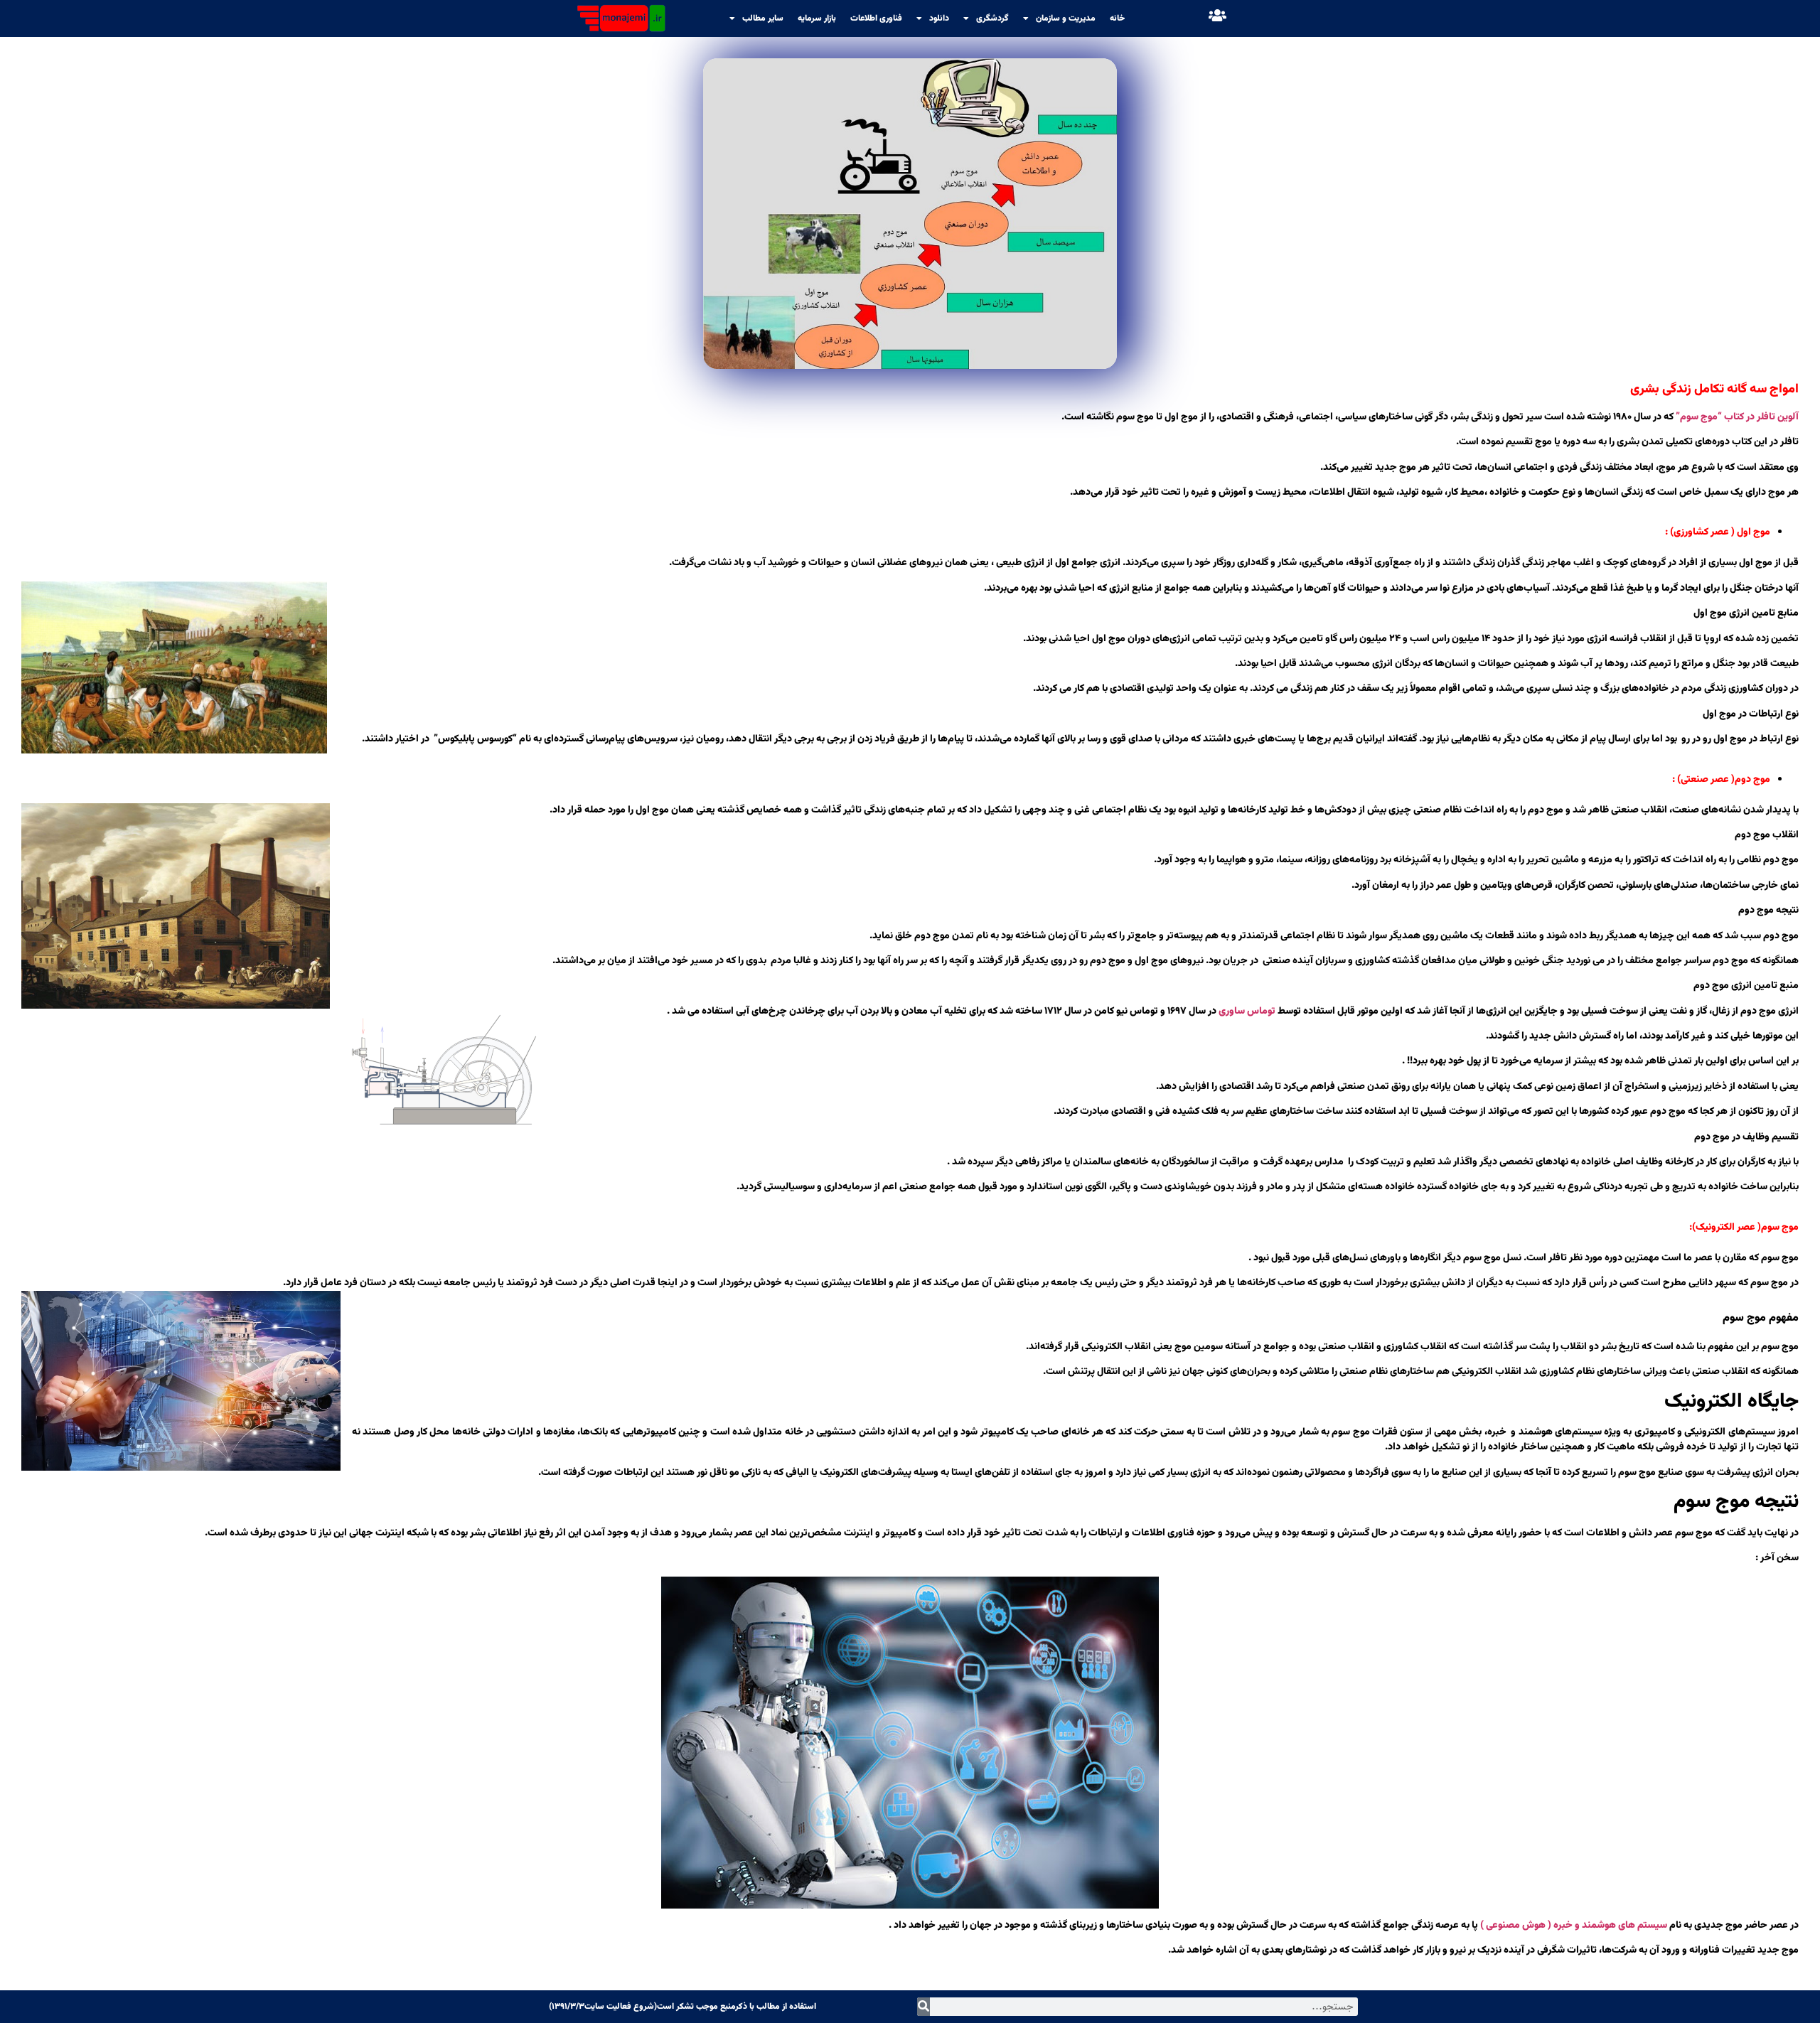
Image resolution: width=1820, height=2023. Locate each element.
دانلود (939, 18)
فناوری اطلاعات (876, 18)
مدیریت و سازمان (1066, 18)
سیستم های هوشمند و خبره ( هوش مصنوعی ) (1574, 1926)
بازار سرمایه (817, 18)
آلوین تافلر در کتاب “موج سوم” (1737, 417)
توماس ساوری (1247, 1011)
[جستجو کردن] (924, 2007)
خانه (1117, 18)
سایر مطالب (763, 18)
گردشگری (992, 18)
